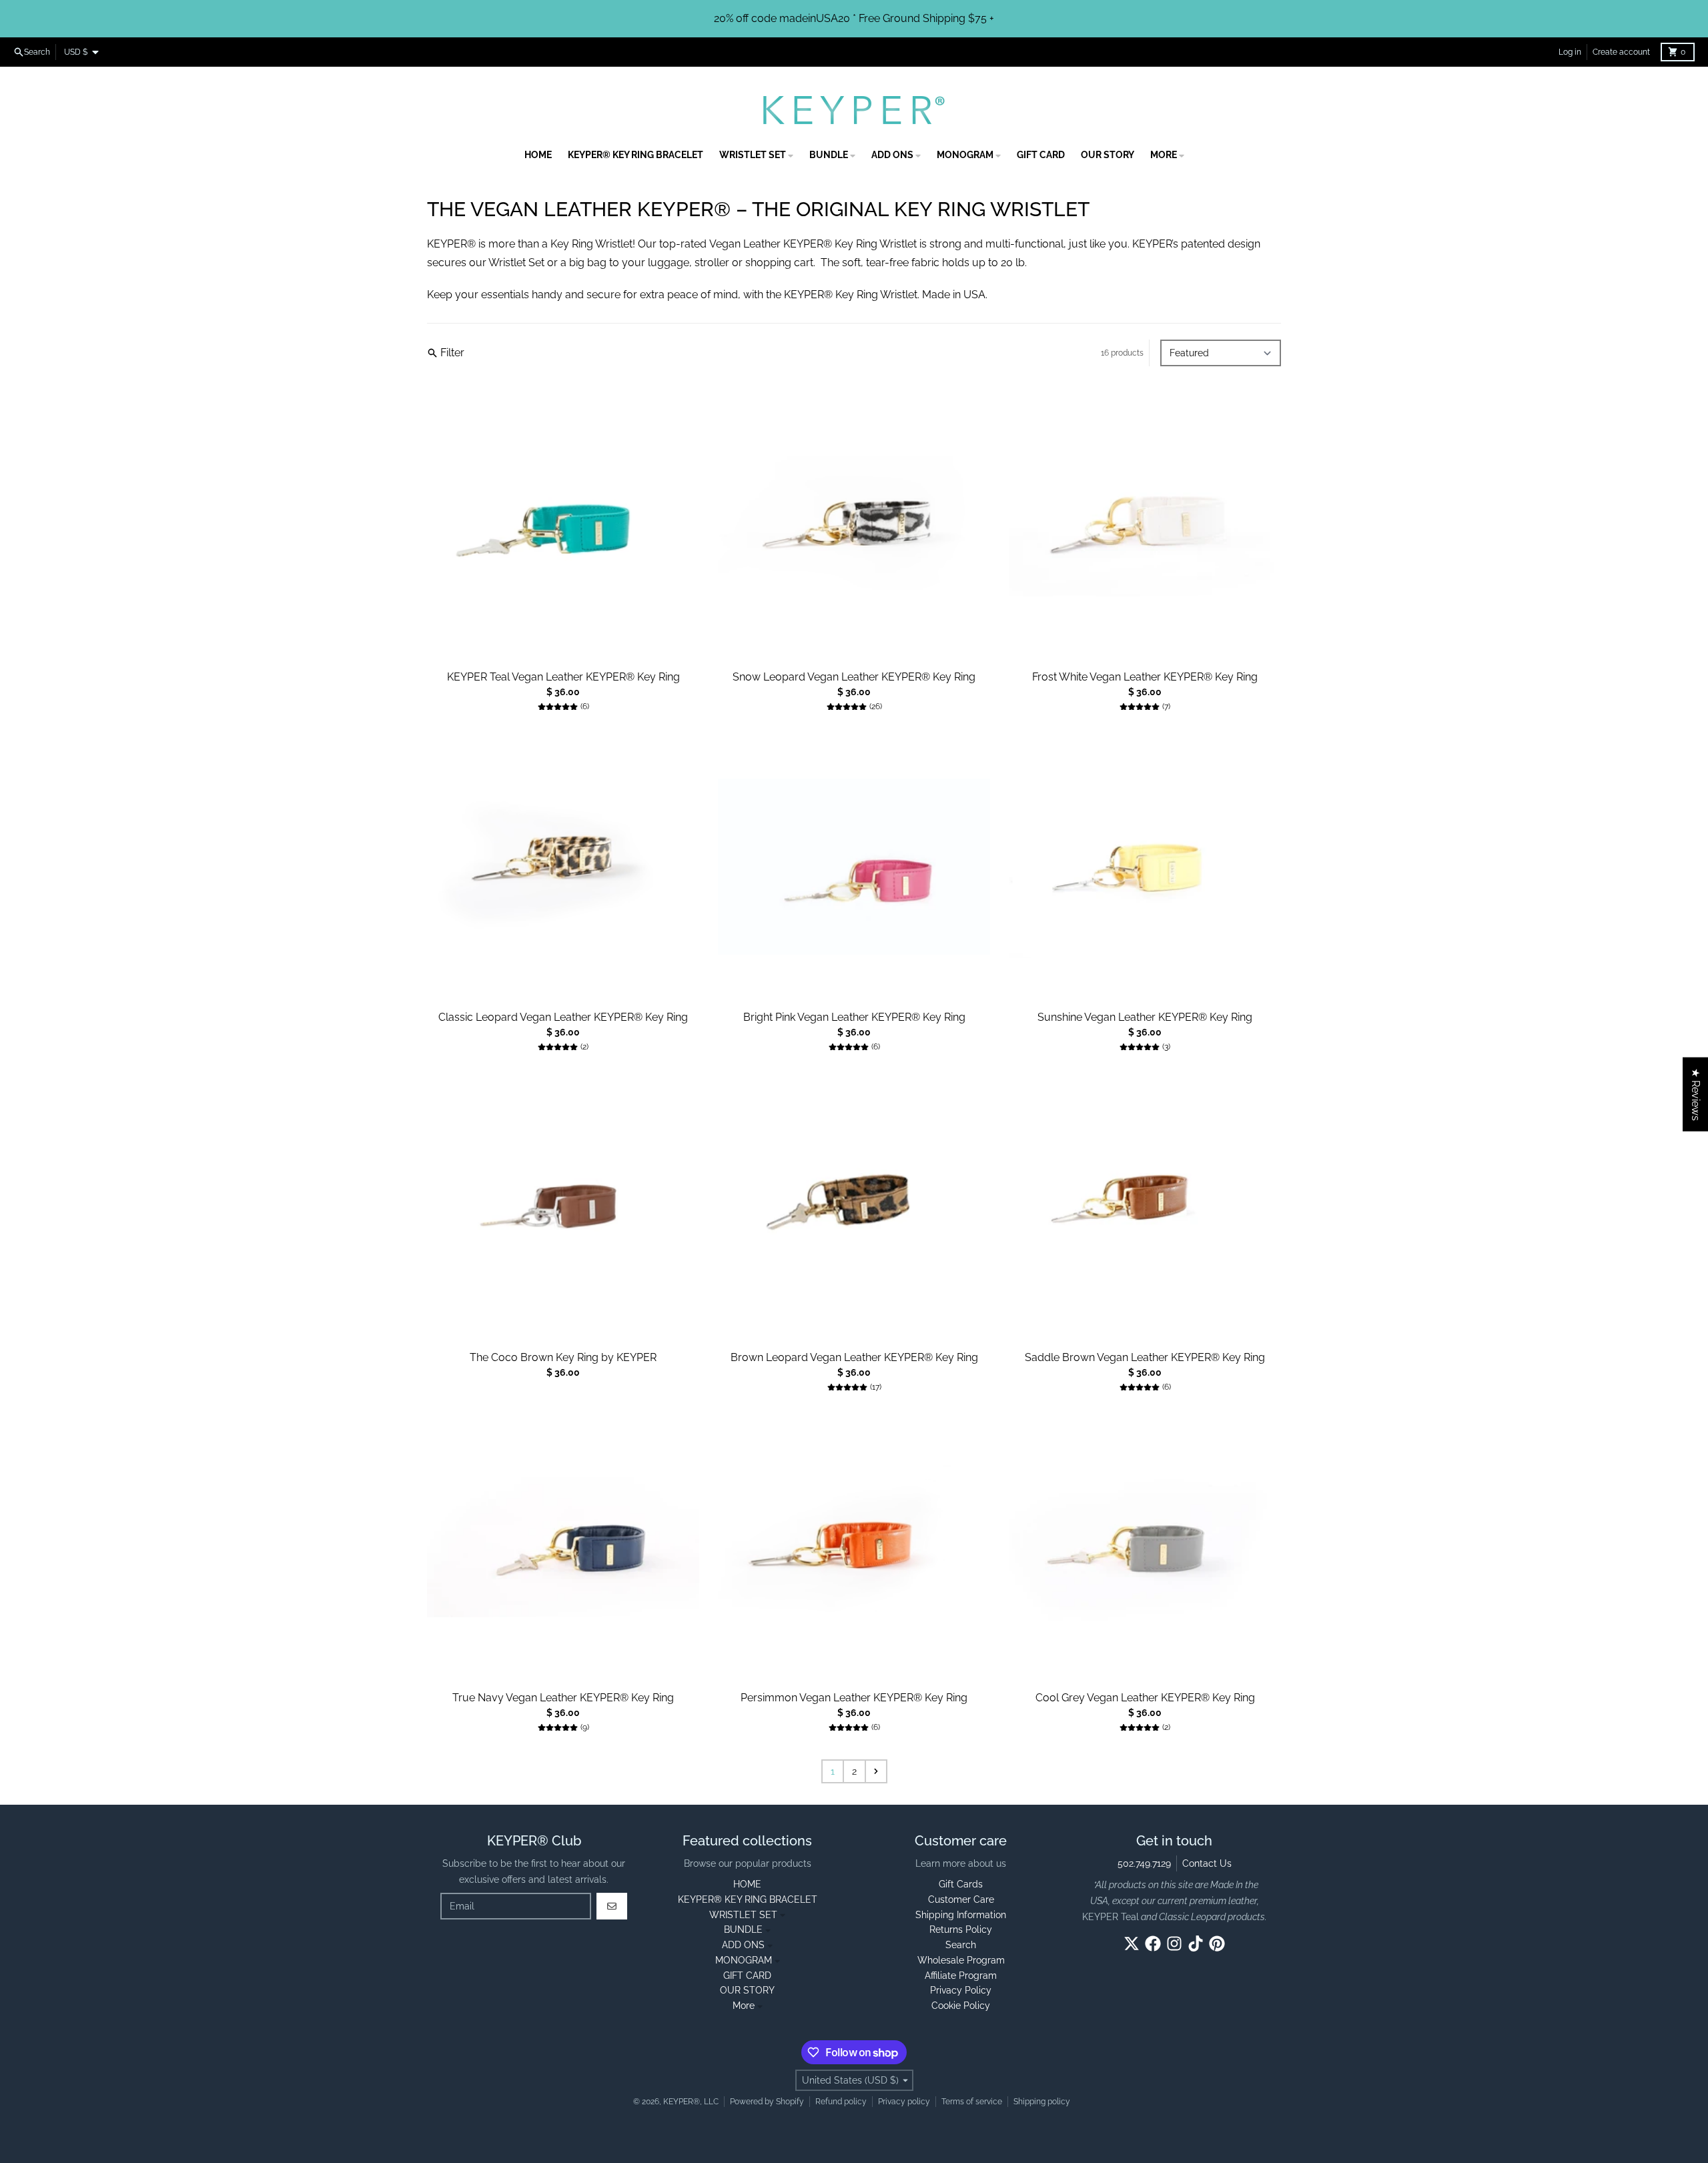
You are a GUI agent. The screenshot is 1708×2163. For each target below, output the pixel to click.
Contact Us (1207, 1863)
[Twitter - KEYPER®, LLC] (1132, 1943)
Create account (1621, 52)
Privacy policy (904, 2102)
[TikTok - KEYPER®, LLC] (1196, 1943)
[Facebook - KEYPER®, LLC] (1153, 1943)
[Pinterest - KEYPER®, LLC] (1217, 1943)
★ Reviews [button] (1696, 1095)
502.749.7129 (1144, 1863)
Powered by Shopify (767, 2102)
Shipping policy (1042, 2102)
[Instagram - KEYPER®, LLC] (1174, 1943)
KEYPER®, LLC (691, 2102)
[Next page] (876, 1771)
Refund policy (841, 2102)
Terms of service (972, 2102)
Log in (1570, 52)
